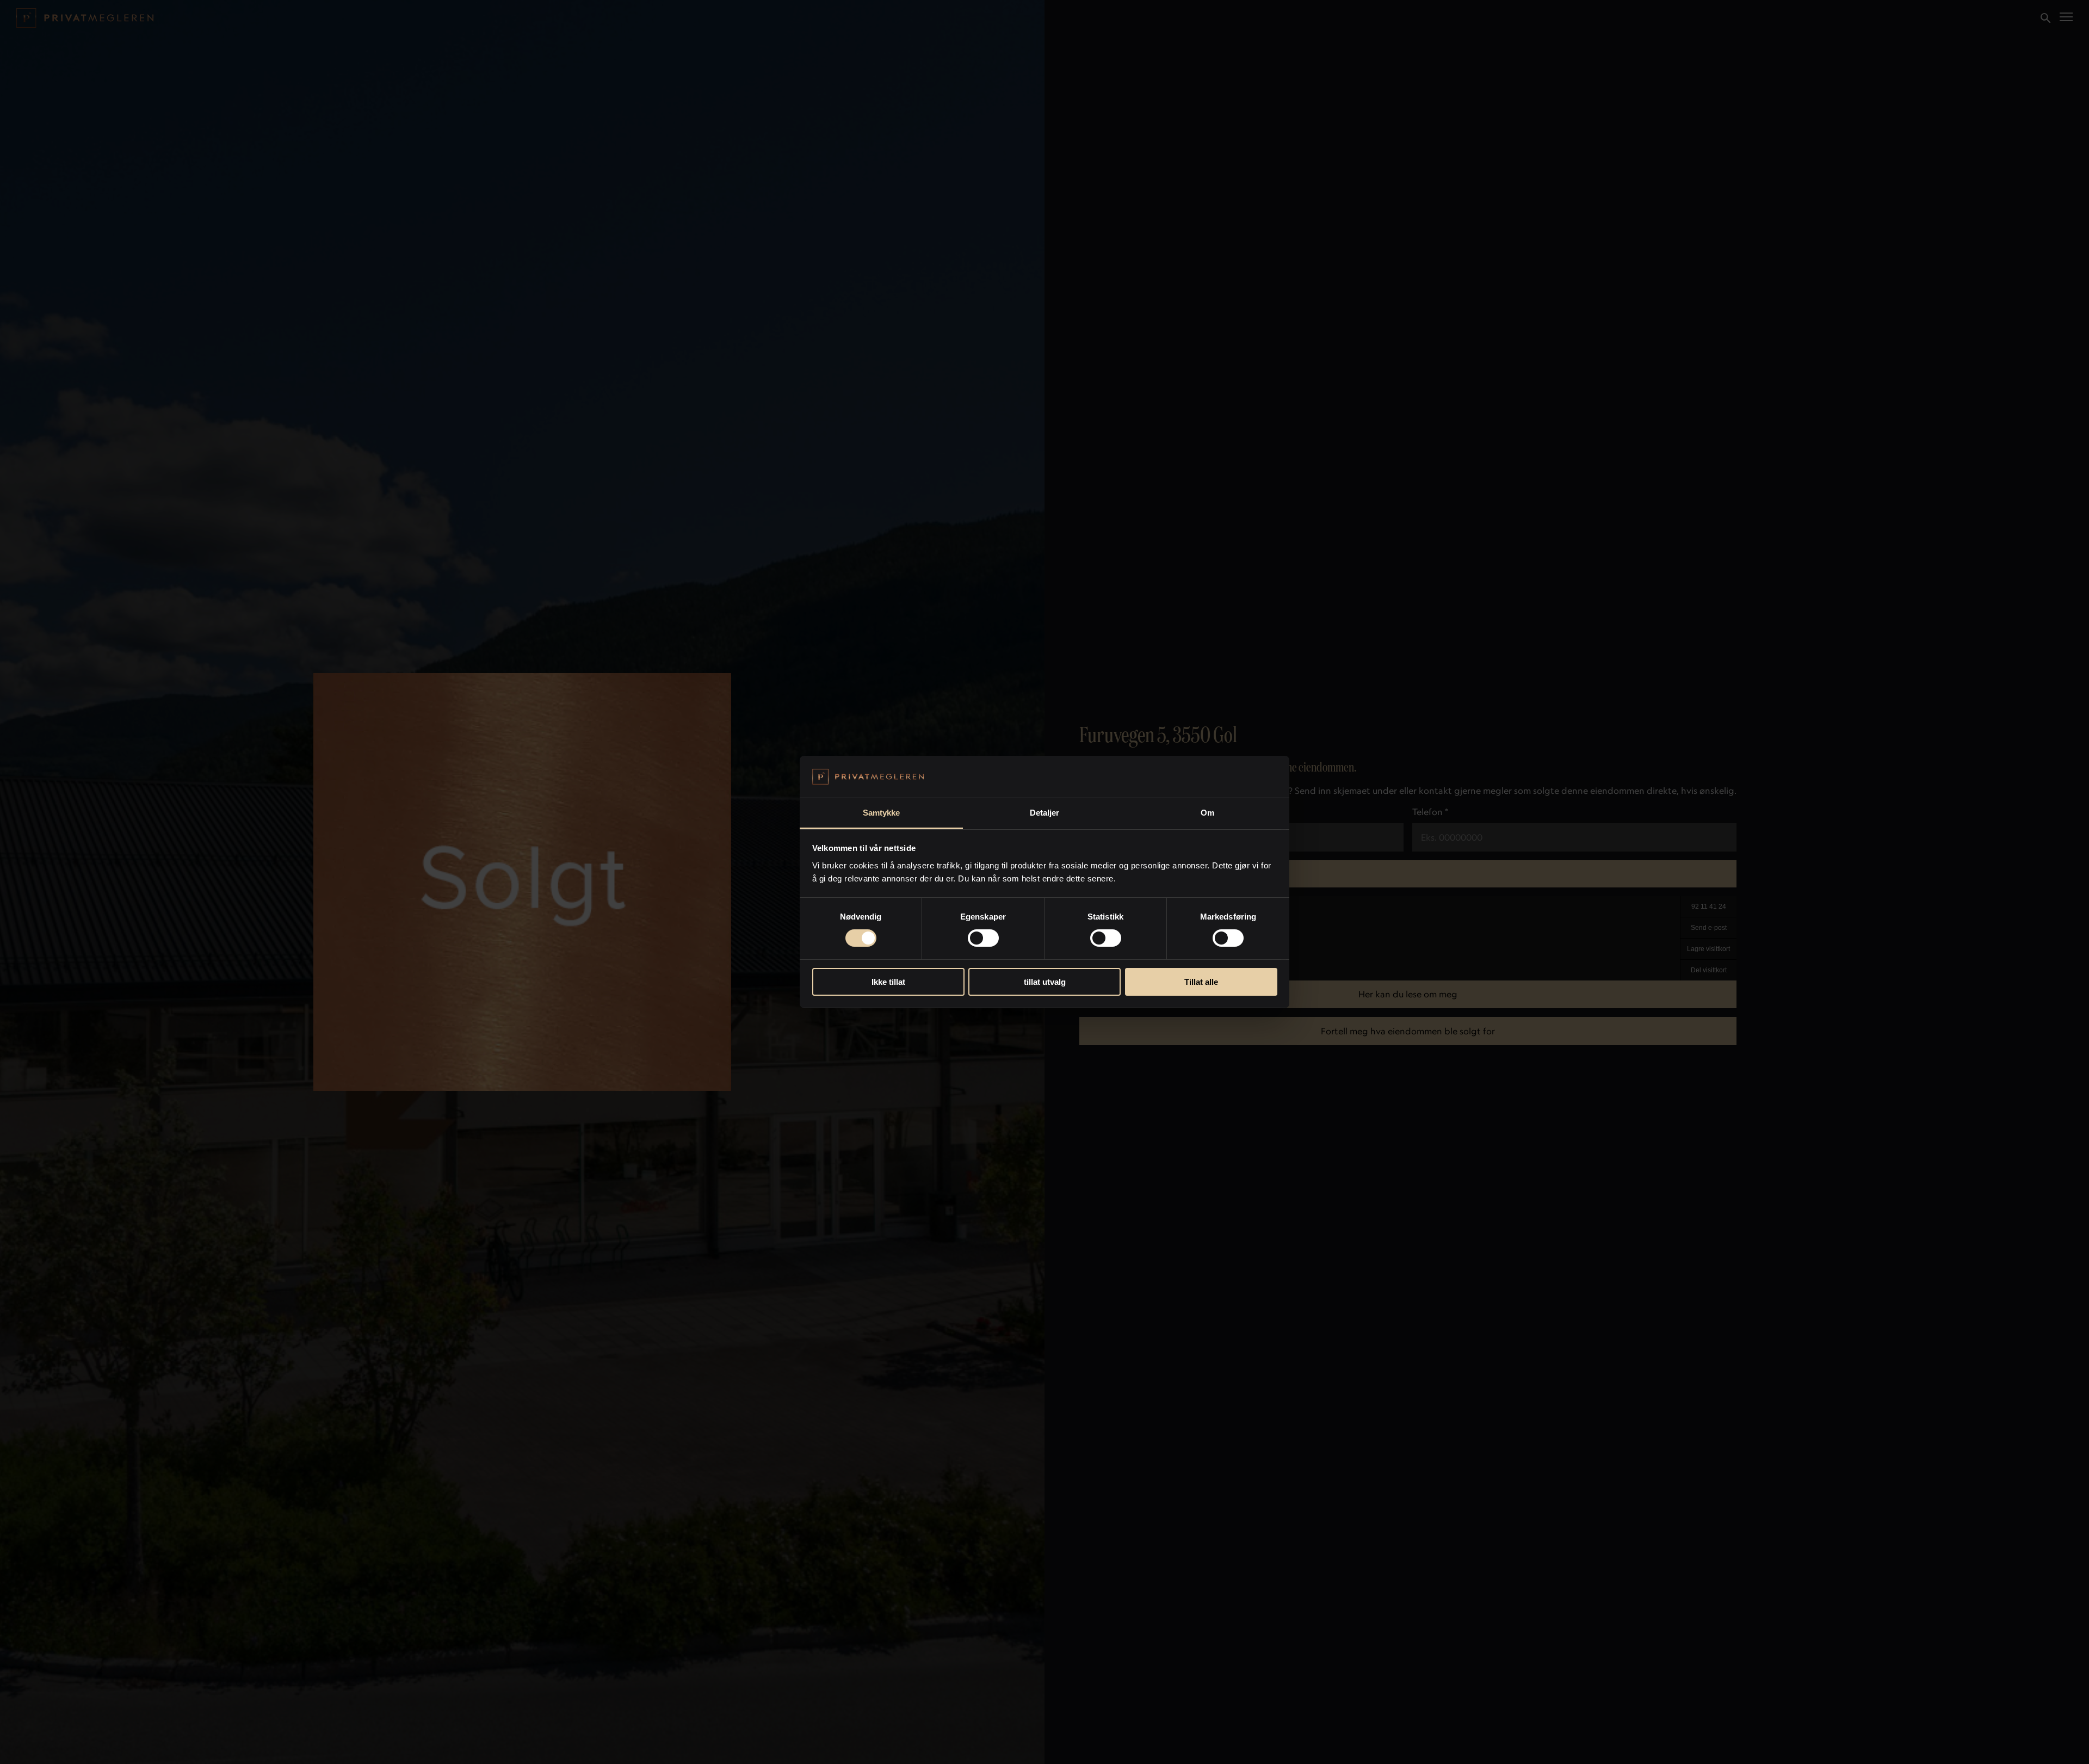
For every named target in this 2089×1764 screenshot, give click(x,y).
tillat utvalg (1045, 982)
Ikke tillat (888, 982)
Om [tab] (1207, 813)
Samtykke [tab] (882, 813)
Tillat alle (1201, 982)
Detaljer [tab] (1045, 813)
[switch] (983, 938)
